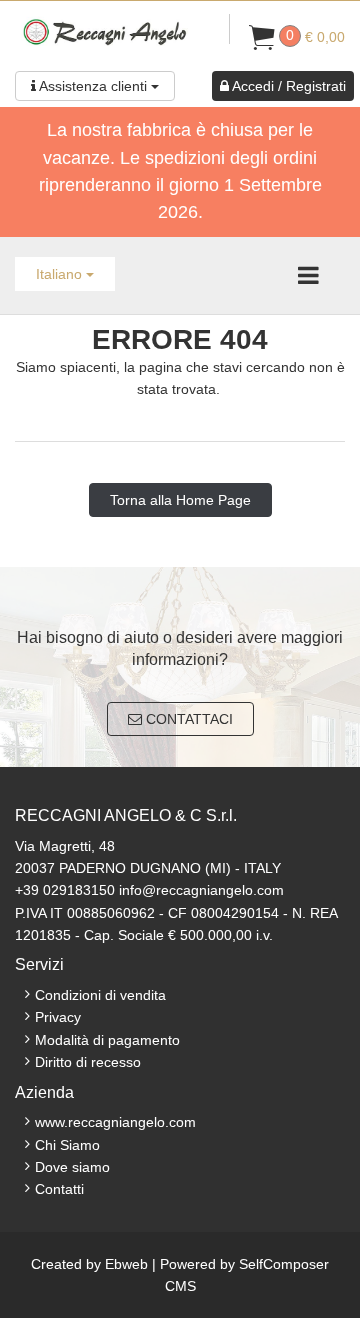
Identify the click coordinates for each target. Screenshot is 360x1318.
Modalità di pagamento (107, 1040)
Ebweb (126, 1264)
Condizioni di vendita (100, 995)
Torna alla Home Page (180, 500)
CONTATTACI (187, 719)
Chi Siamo (67, 1145)
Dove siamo (72, 1167)
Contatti (59, 1189)
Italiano (61, 274)
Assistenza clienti (93, 86)
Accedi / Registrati (287, 86)
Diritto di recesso (88, 1062)
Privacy (58, 1017)
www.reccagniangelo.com (115, 1122)
